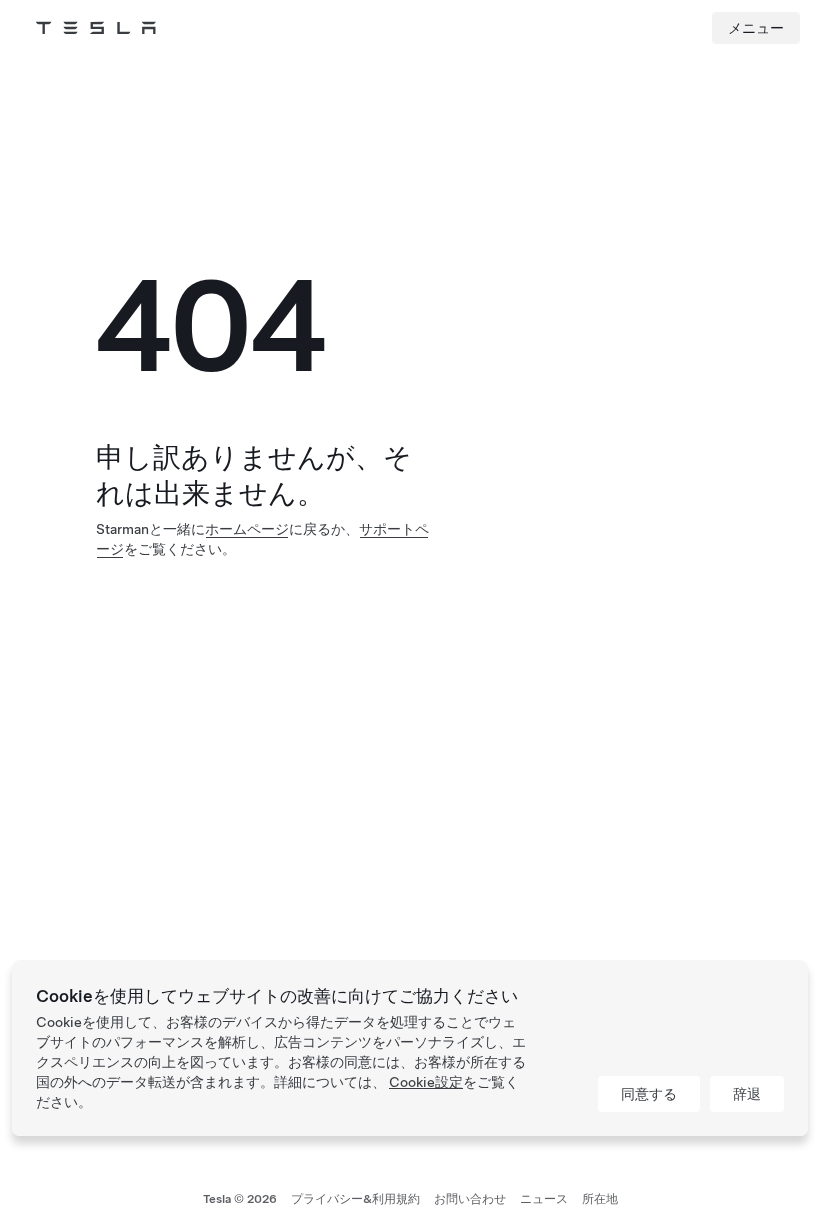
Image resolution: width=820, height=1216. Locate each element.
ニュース (544, 1199)
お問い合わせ (470, 1199)
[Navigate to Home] (96, 28)
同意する (649, 1094)
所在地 (600, 1199)
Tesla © (240, 1199)
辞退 (747, 1094)
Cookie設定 (426, 1082)
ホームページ (247, 529)
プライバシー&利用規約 (355, 1199)
